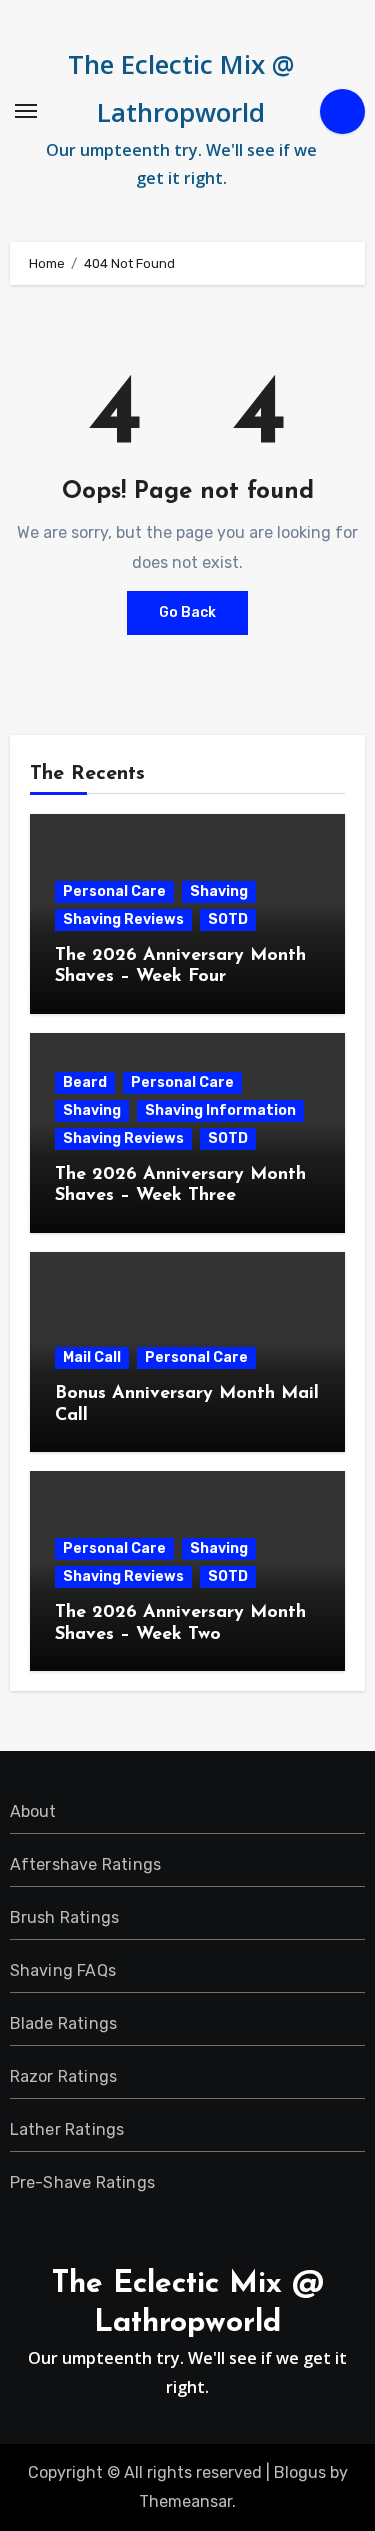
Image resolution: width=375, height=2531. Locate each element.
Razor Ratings (64, 2076)
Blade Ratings (64, 2023)
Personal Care (114, 891)
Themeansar (185, 2501)
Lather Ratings (67, 2129)
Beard (85, 1082)
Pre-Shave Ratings (82, 2182)
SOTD (228, 919)
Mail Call (92, 1357)
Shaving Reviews (123, 919)
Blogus (300, 2472)
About (33, 1811)
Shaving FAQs (63, 1970)
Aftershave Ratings (86, 1864)
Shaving (219, 891)
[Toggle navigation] (26, 111)
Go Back (187, 612)
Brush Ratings (65, 1917)
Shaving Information (220, 1110)
